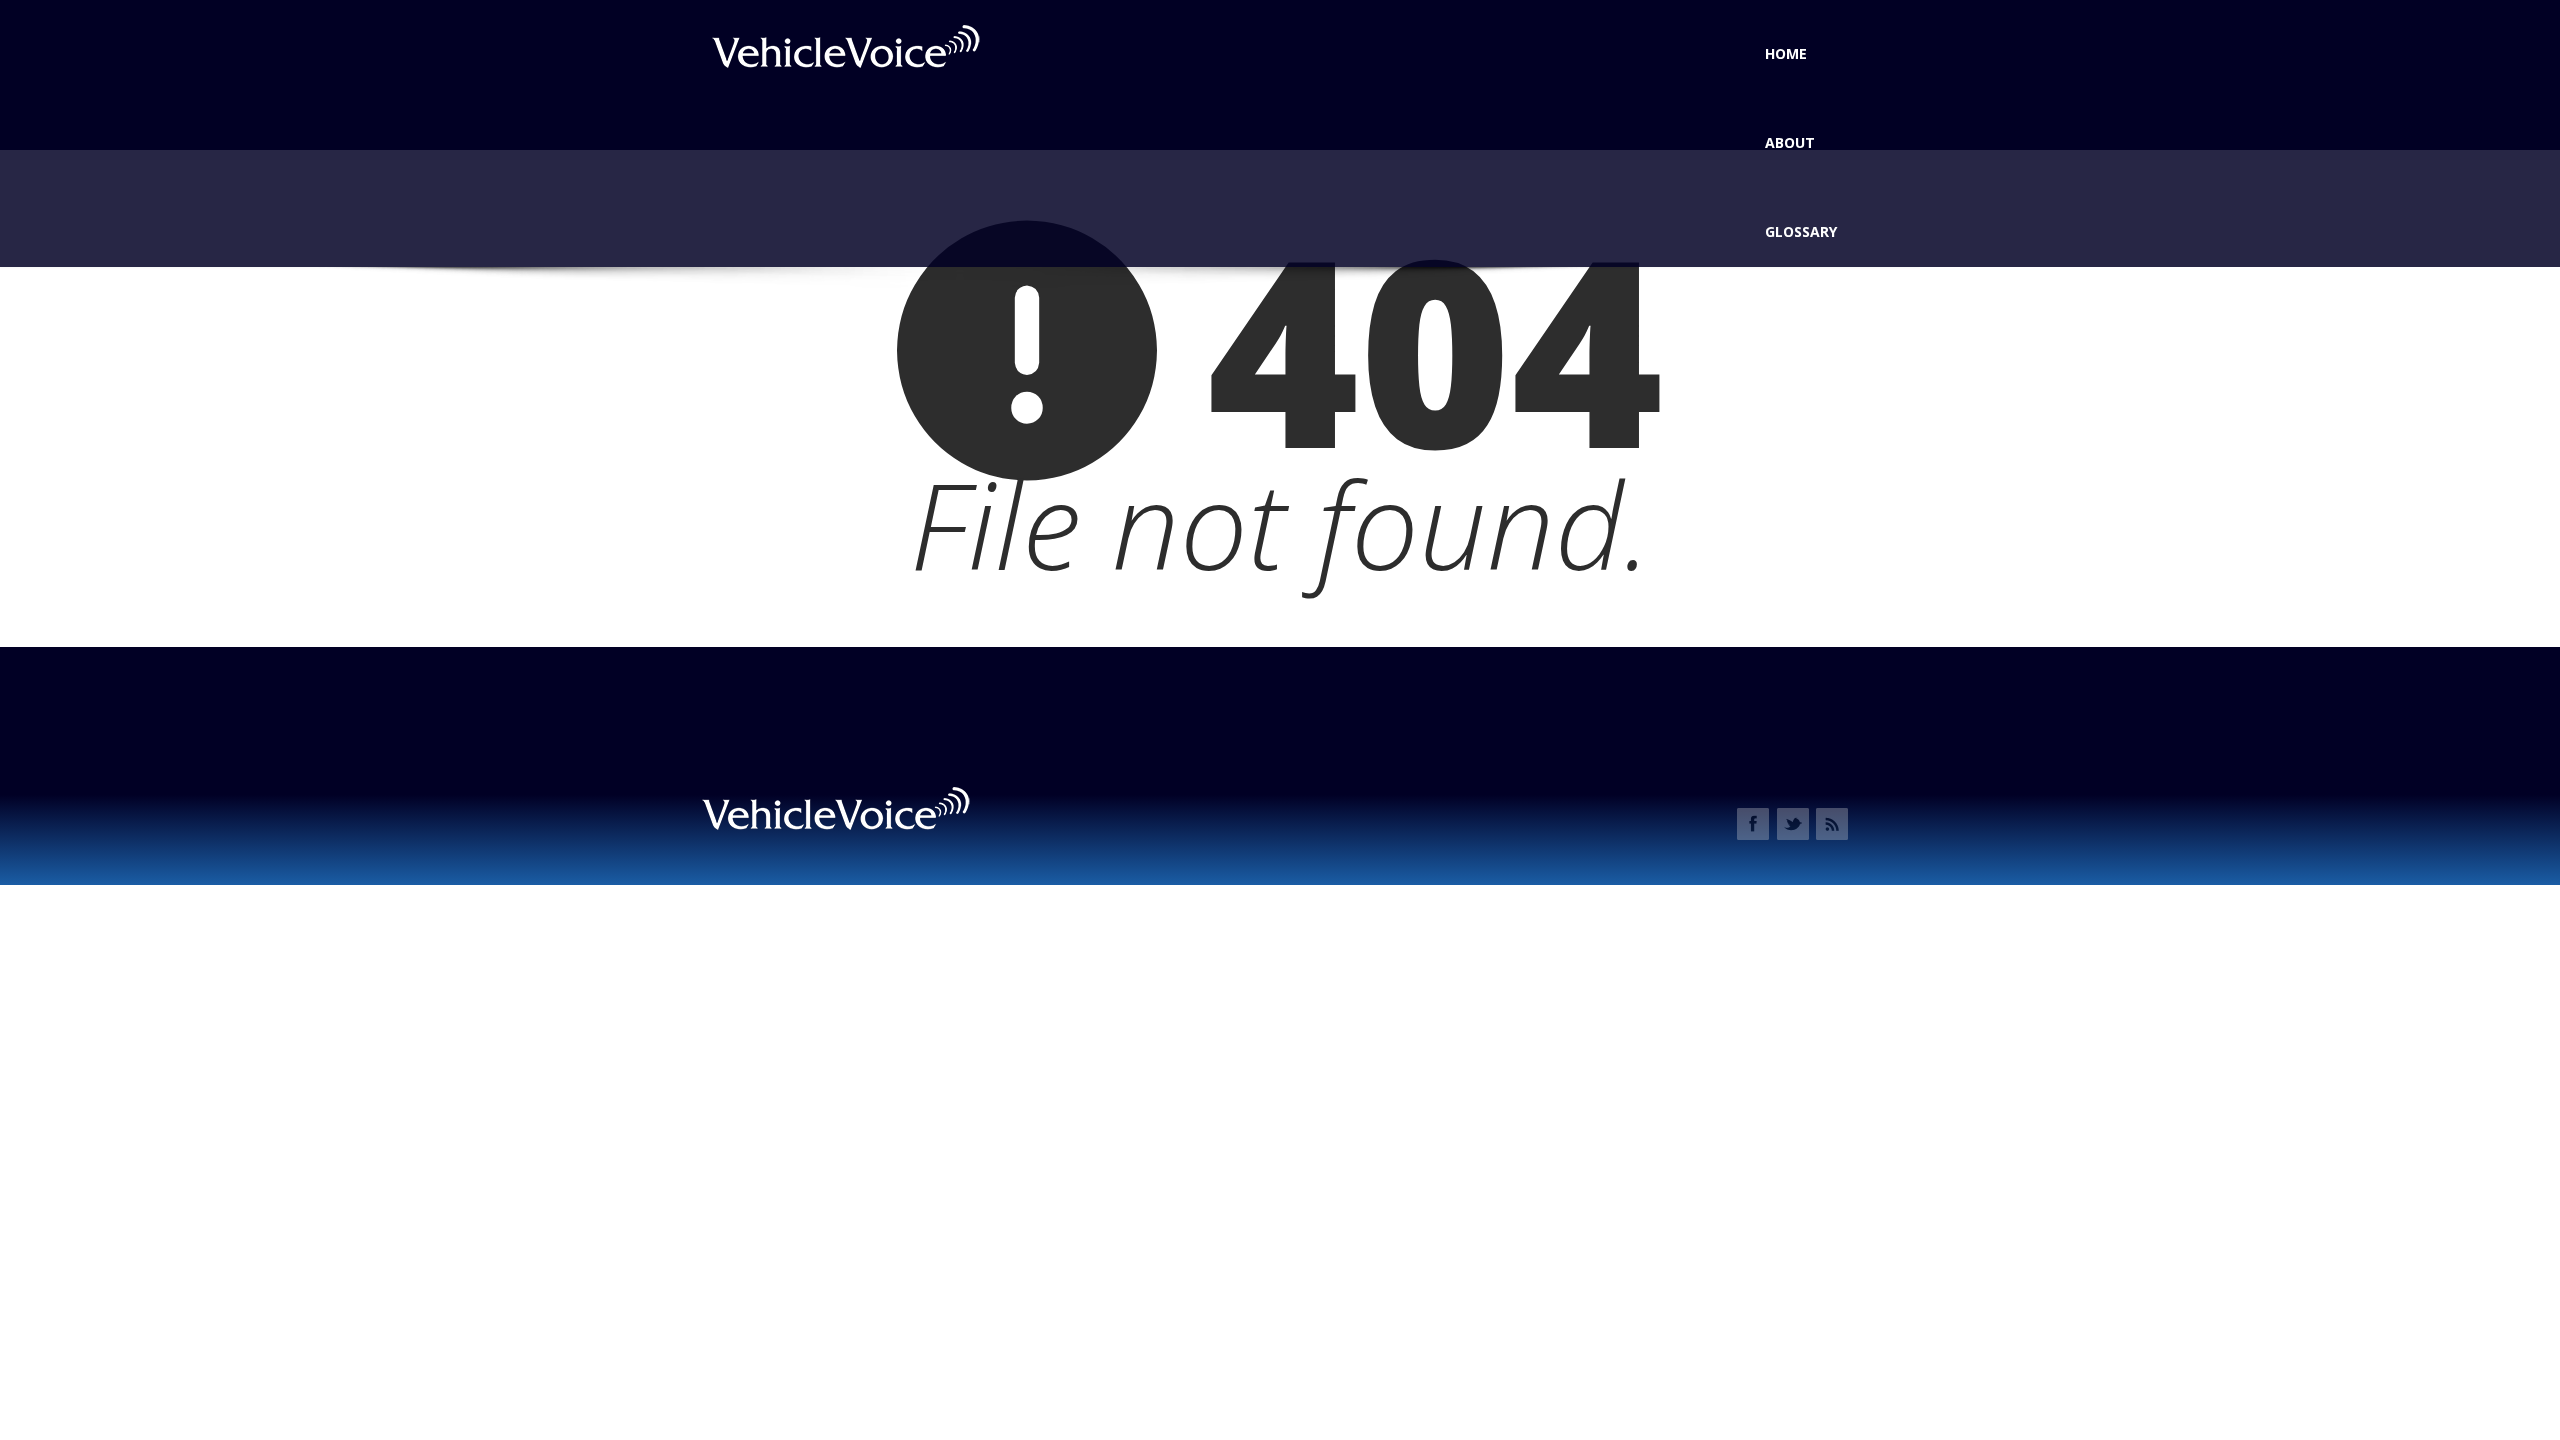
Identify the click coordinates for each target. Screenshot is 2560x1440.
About (1790, 142)
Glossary (1801, 231)
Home (1786, 53)
